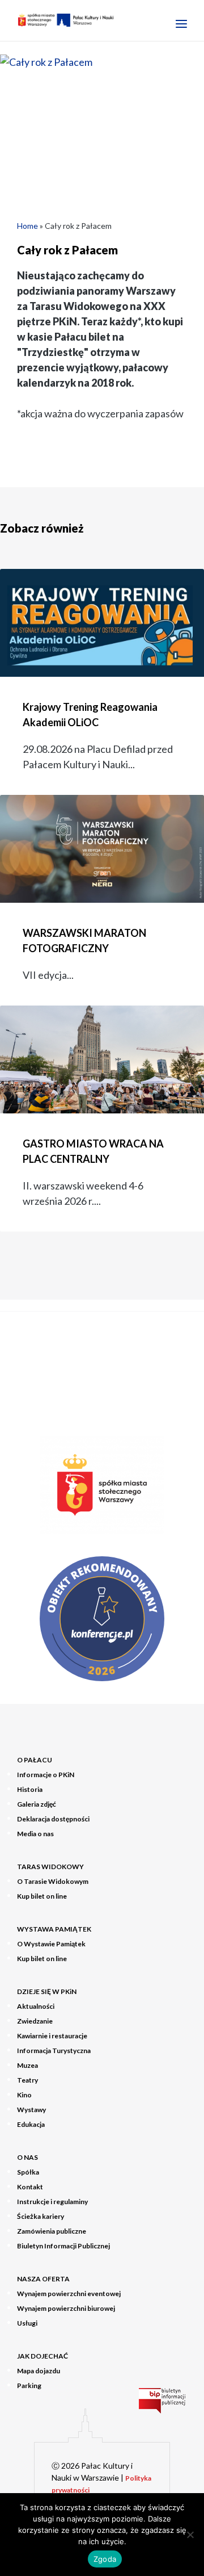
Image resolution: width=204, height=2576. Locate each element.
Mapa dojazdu (39, 2371)
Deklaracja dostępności (53, 1819)
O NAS (27, 2157)
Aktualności (36, 2006)
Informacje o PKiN (46, 1775)
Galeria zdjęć (37, 1804)
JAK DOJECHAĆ (42, 2356)
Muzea (27, 2065)
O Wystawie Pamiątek (51, 1944)
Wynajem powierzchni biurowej (66, 2308)
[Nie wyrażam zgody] (190, 2535)
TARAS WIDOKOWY (50, 1867)
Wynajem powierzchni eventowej (69, 2294)
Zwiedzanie (35, 2021)
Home (27, 226)
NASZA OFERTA (43, 2279)
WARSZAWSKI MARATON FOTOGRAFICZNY (84, 941)
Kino (24, 2095)
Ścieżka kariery (41, 2216)
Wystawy (31, 2110)
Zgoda (105, 2559)
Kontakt (30, 2187)
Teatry (27, 2080)
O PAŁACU (35, 1760)
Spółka (28, 2172)
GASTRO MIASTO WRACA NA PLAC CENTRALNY (93, 1151)
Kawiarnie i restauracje (52, 2036)
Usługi (27, 2323)
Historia (30, 1789)
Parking (29, 2386)
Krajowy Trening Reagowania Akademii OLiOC (90, 715)
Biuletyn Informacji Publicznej (63, 2246)
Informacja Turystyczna (54, 2051)
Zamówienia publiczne (52, 2231)
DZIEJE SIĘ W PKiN (47, 1991)
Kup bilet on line (42, 1896)
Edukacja (31, 2124)
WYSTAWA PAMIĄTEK (54, 1929)
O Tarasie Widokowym (53, 1881)
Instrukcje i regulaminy (52, 2202)
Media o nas (35, 1834)
